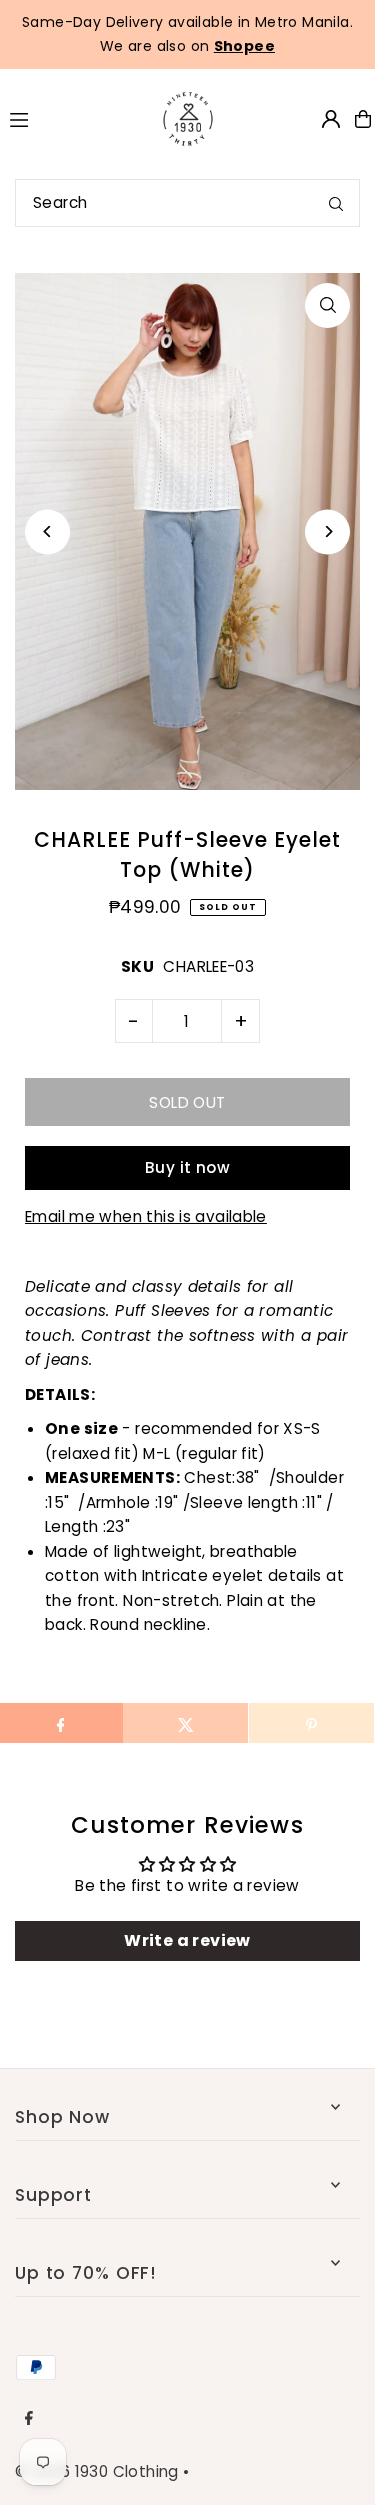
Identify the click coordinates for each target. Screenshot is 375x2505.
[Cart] (363, 119)
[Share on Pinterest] (311, 1723)
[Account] (331, 119)
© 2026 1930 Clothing (97, 2471)
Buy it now (187, 1167)
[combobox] (187, 203)
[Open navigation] (68, 118)
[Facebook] (29, 2419)
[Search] (336, 203)
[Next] (327, 531)
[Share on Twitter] (185, 1723)
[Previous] (47, 531)
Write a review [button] (187, 1940)
